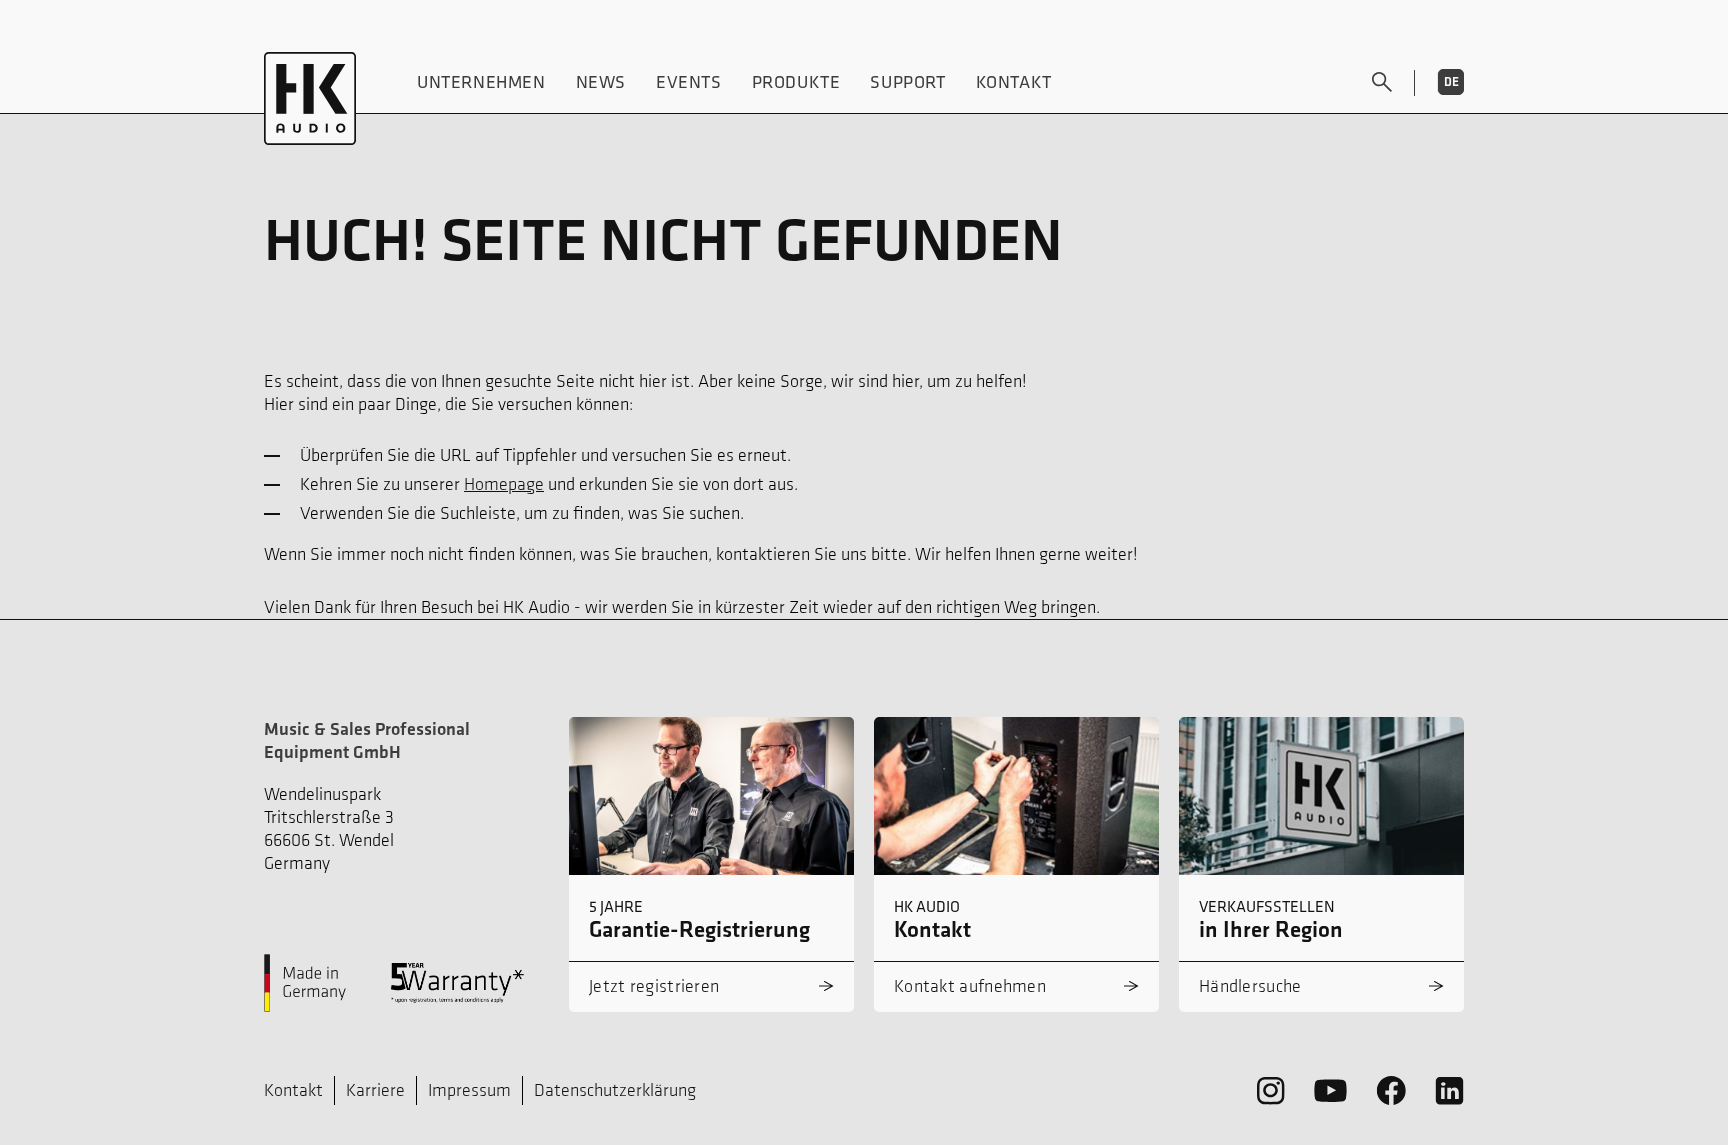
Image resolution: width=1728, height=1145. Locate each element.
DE (1451, 81)
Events (689, 81)
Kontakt (1014, 81)
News (601, 81)
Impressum (469, 1090)
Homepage (504, 484)
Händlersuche (1250, 986)
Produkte (796, 81)
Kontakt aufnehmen (970, 986)
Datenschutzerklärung (615, 1090)
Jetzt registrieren (654, 986)
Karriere (375, 1090)
